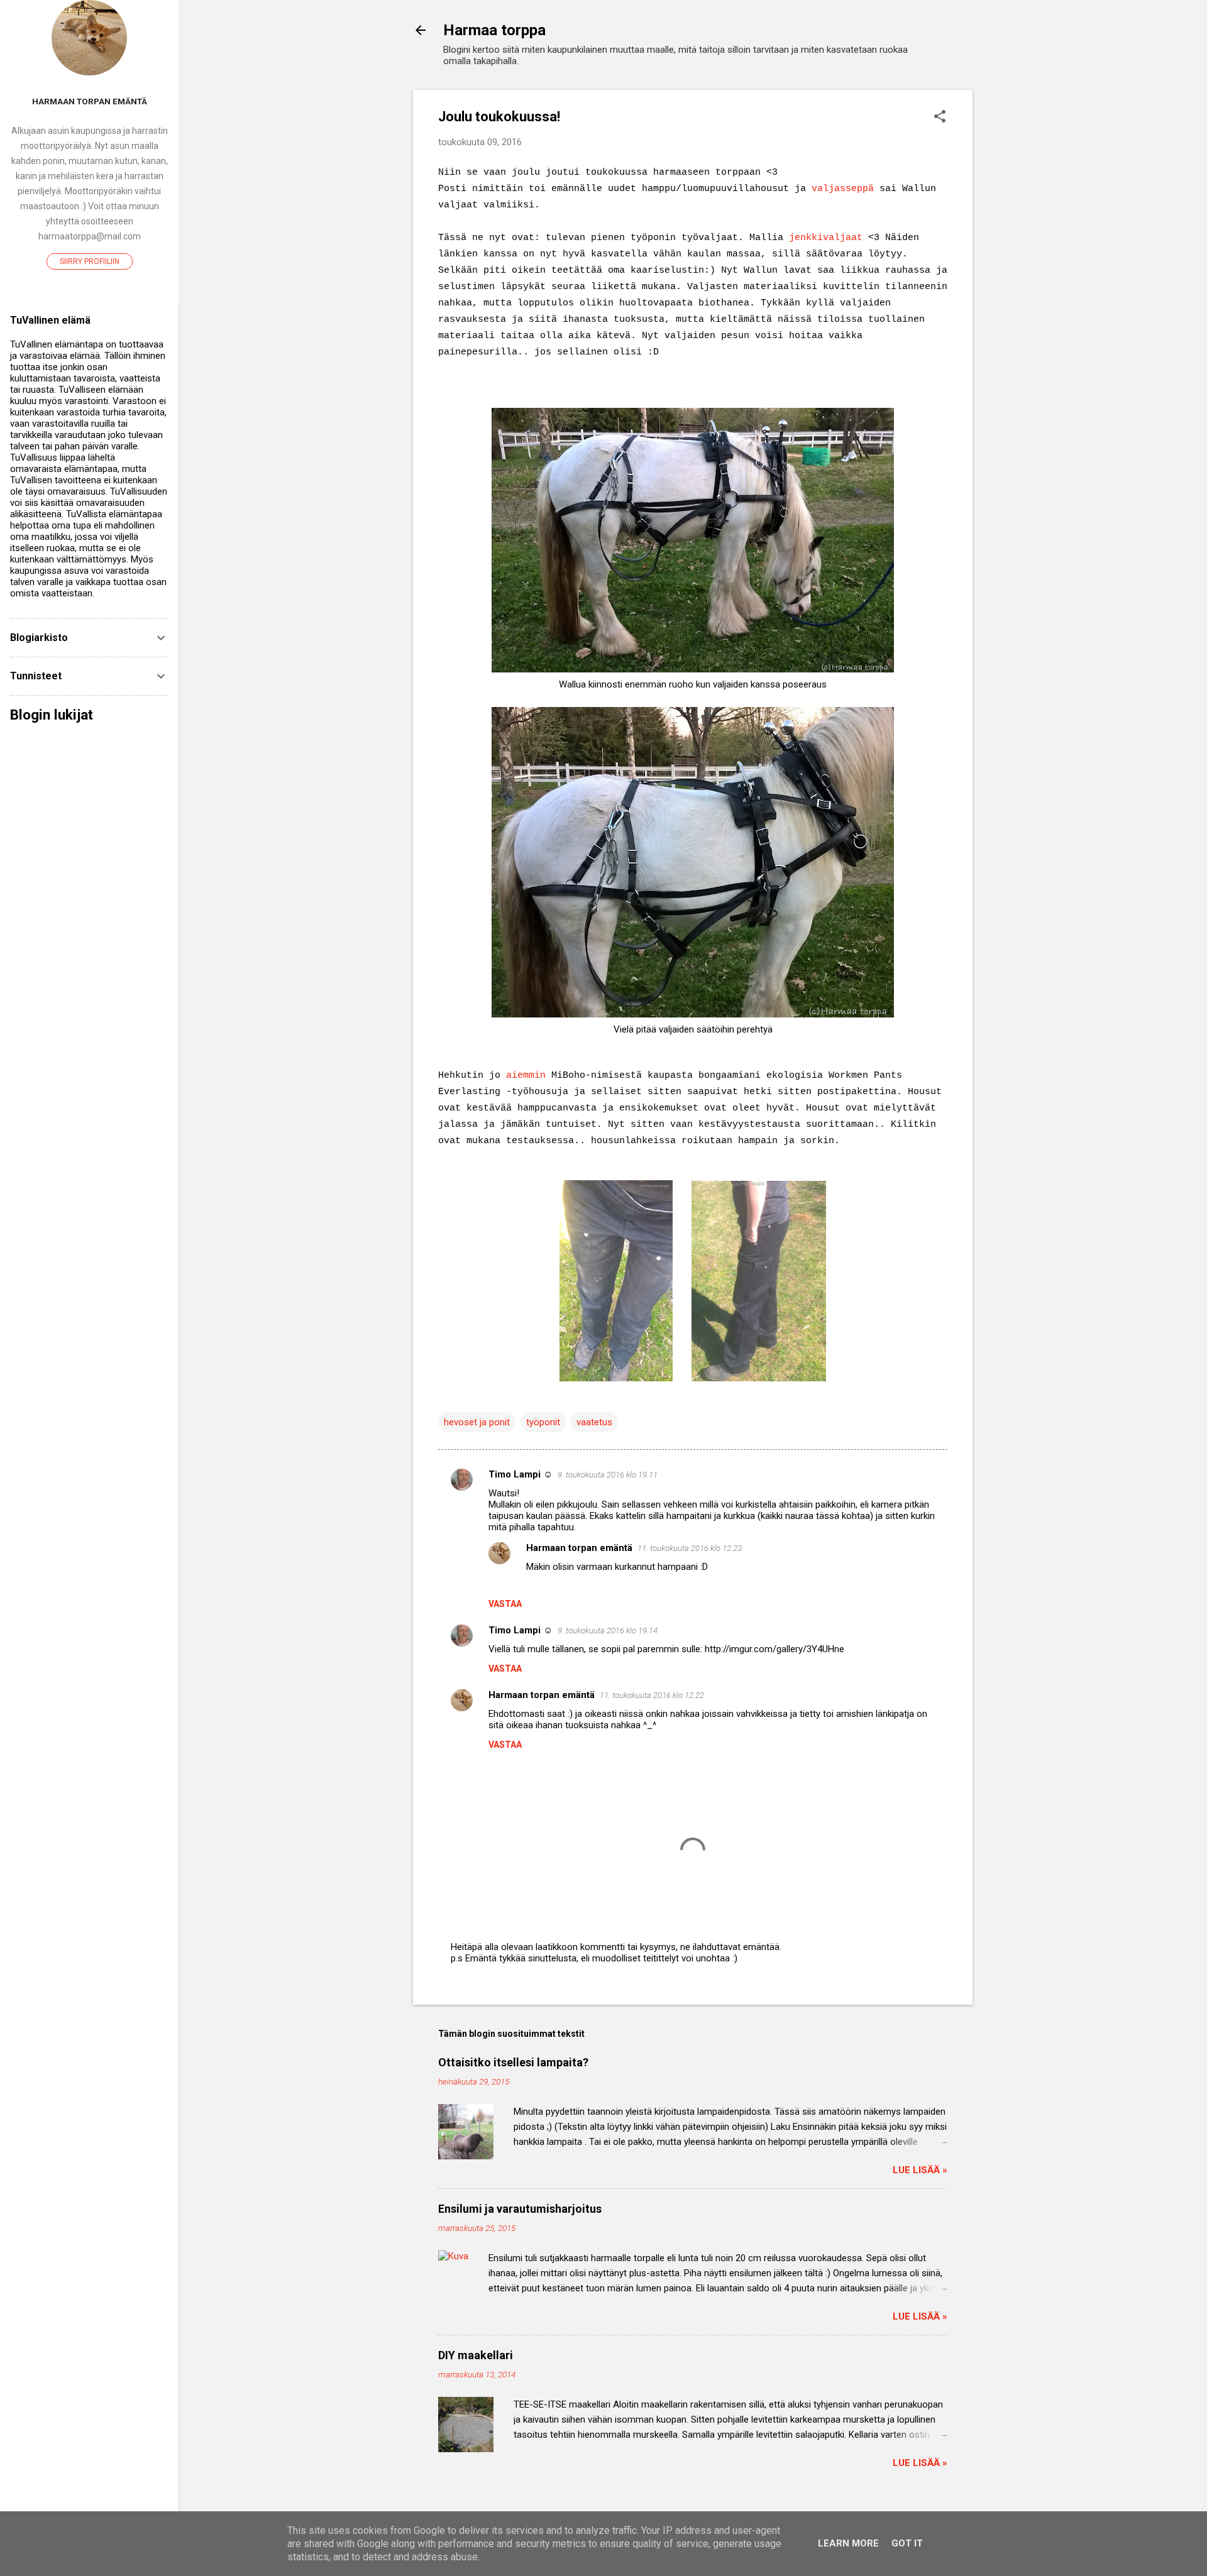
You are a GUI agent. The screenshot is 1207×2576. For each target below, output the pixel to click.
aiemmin (526, 1076)
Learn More (848, 2543)
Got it (907, 2543)
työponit (543, 1422)
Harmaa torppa (494, 30)
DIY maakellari (476, 2355)
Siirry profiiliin (90, 261)
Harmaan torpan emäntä (579, 1548)
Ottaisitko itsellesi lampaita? (513, 2062)
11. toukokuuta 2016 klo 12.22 (652, 1695)
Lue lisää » (920, 2170)
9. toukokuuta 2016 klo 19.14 (608, 1631)
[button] (940, 118)
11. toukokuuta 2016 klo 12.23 (690, 1548)
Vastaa (505, 1604)
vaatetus (594, 1422)
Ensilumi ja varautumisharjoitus (520, 2209)
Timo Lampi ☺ (521, 1474)
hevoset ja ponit (477, 1422)
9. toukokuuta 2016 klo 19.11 (608, 1475)
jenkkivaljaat (826, 238)
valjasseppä (843, 189)
